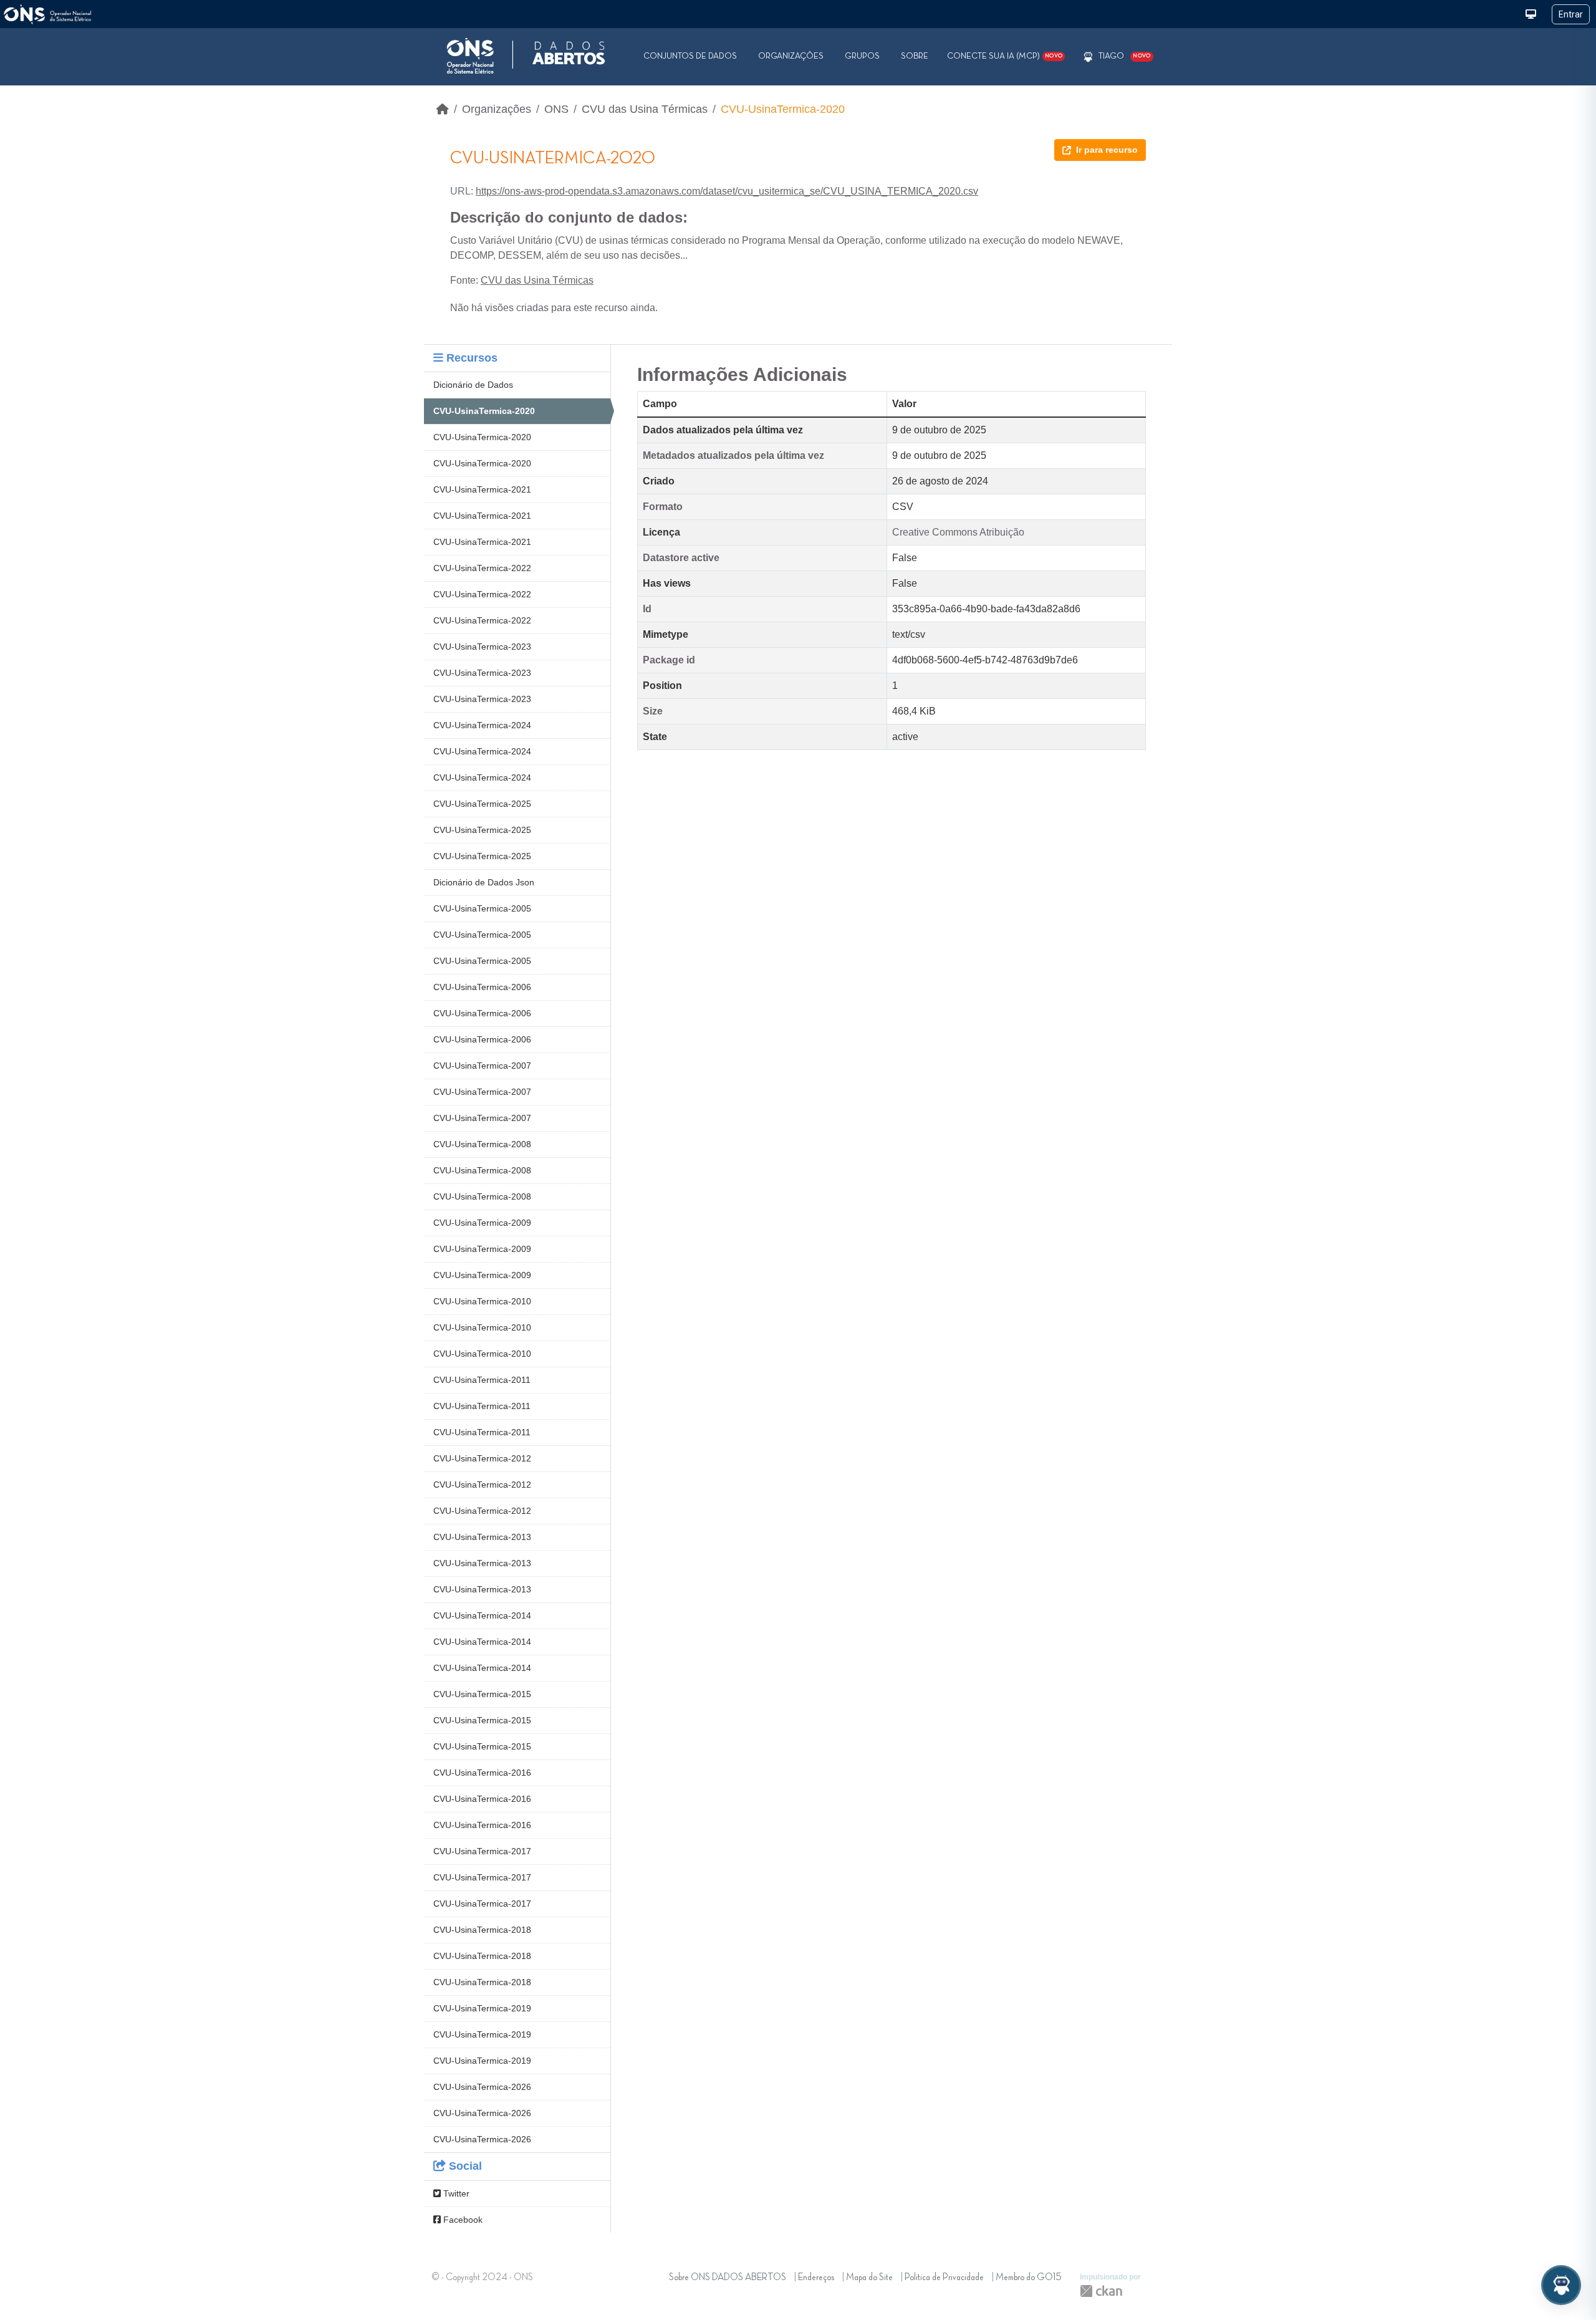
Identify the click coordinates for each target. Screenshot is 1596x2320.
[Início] (443, 109)
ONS (556, 109)
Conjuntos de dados (690, 56)
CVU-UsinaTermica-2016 (482, 1773)
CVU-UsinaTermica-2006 (482, 987)
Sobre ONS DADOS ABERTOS (728, 2278)
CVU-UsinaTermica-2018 (482, 1930)
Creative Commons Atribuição (958, 532)
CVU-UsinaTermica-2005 (482, 908)
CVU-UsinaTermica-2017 (482, 1851)
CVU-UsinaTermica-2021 (482, 489)
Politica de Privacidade (944, 2278)
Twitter (455, 2193)
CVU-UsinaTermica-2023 (482, 647)
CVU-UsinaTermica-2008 (482, 1144)
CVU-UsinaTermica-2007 (482, 1066)
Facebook (462, 2220)
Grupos (862, 56)
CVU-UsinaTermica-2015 (482, 1694)
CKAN (1101, 2291)
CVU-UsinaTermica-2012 (482, 1458)
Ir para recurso (1107, 150)
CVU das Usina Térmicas (645, 109)
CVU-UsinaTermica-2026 (482, 2087)
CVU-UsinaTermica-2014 (482, 1615)
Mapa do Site (869, 2278)
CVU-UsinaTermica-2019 (482, 2008)
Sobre (915, 56)
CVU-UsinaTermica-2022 (482, 568)
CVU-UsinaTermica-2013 (482, 1537)
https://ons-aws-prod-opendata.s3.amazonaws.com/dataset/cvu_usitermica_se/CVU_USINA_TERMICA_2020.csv (727, 191)
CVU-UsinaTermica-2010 (482, 1301)
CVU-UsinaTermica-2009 (482, 1223)
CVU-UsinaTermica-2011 (482, 1380)
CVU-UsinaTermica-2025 (482, 804)
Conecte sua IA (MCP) (1005, 56)
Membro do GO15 (1029, 2278)
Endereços (816, 2278)
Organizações (791, 56)
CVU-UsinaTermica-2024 (482, 725)
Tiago (1111, 56)
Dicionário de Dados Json (484, 882)
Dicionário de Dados (473, 385)
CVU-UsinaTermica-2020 (783, 109)
